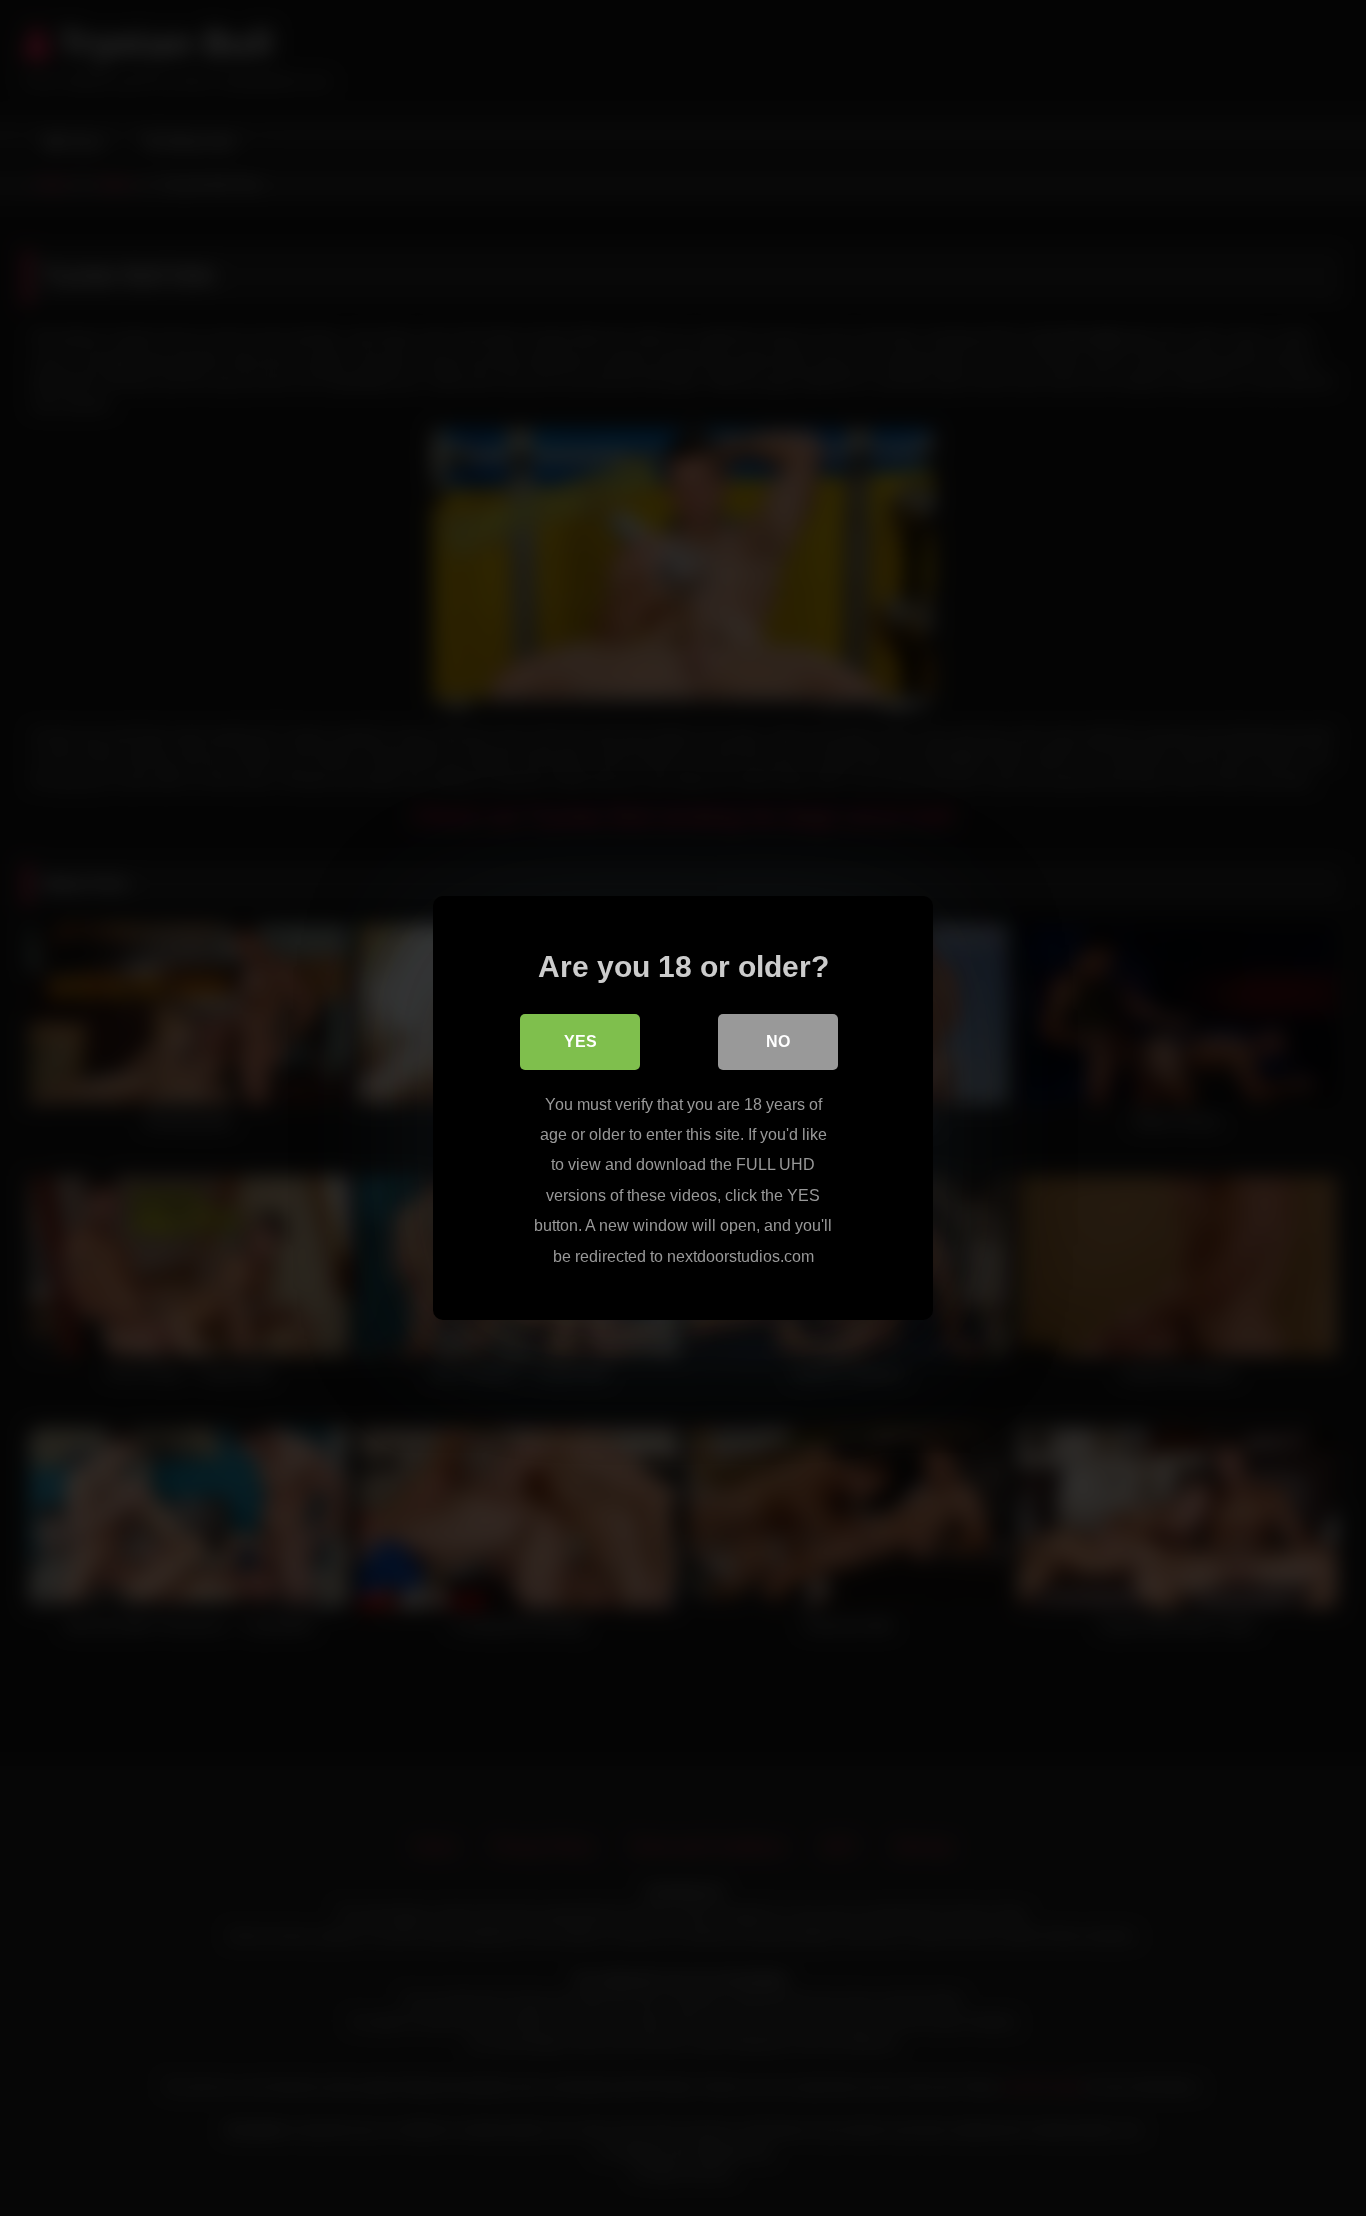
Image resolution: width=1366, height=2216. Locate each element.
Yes (580, 1041)
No (778, 1041)
